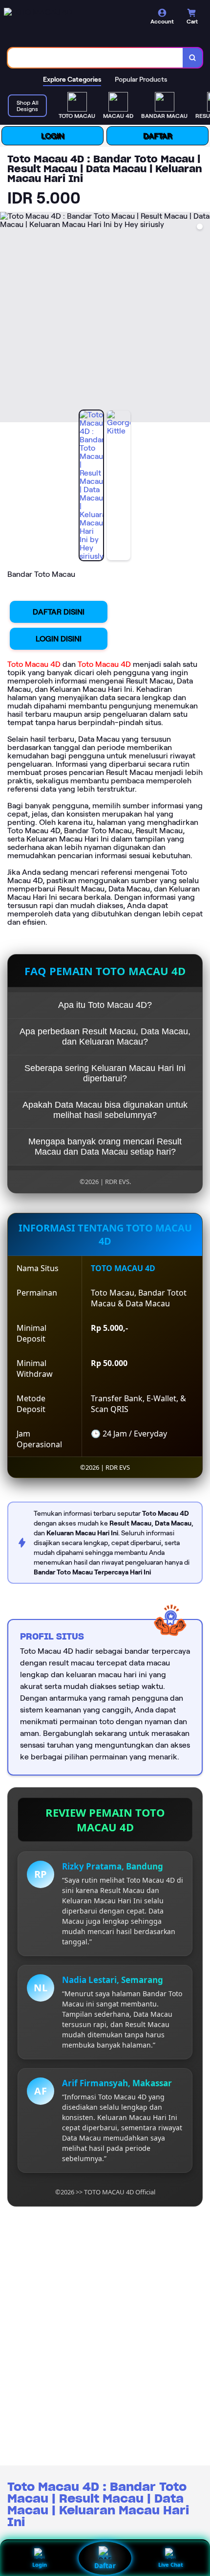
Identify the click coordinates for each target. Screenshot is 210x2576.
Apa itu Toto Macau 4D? (105, 1005)
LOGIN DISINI (59, 639)
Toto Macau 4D (34, 664)
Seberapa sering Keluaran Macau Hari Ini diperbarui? (105, 1073)
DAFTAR (157, 136)
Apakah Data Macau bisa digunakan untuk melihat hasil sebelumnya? (105, 1110)
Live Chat (171, 2565)
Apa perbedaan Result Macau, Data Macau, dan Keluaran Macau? (105, 1037)
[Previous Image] (8, 319)
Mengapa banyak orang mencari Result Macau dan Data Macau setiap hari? (105, 1147)
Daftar (105, 2566)
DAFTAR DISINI (59, 612)
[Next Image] (202, 319)
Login (40, 2565)
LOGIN (52, 136)
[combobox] (95, 58)
